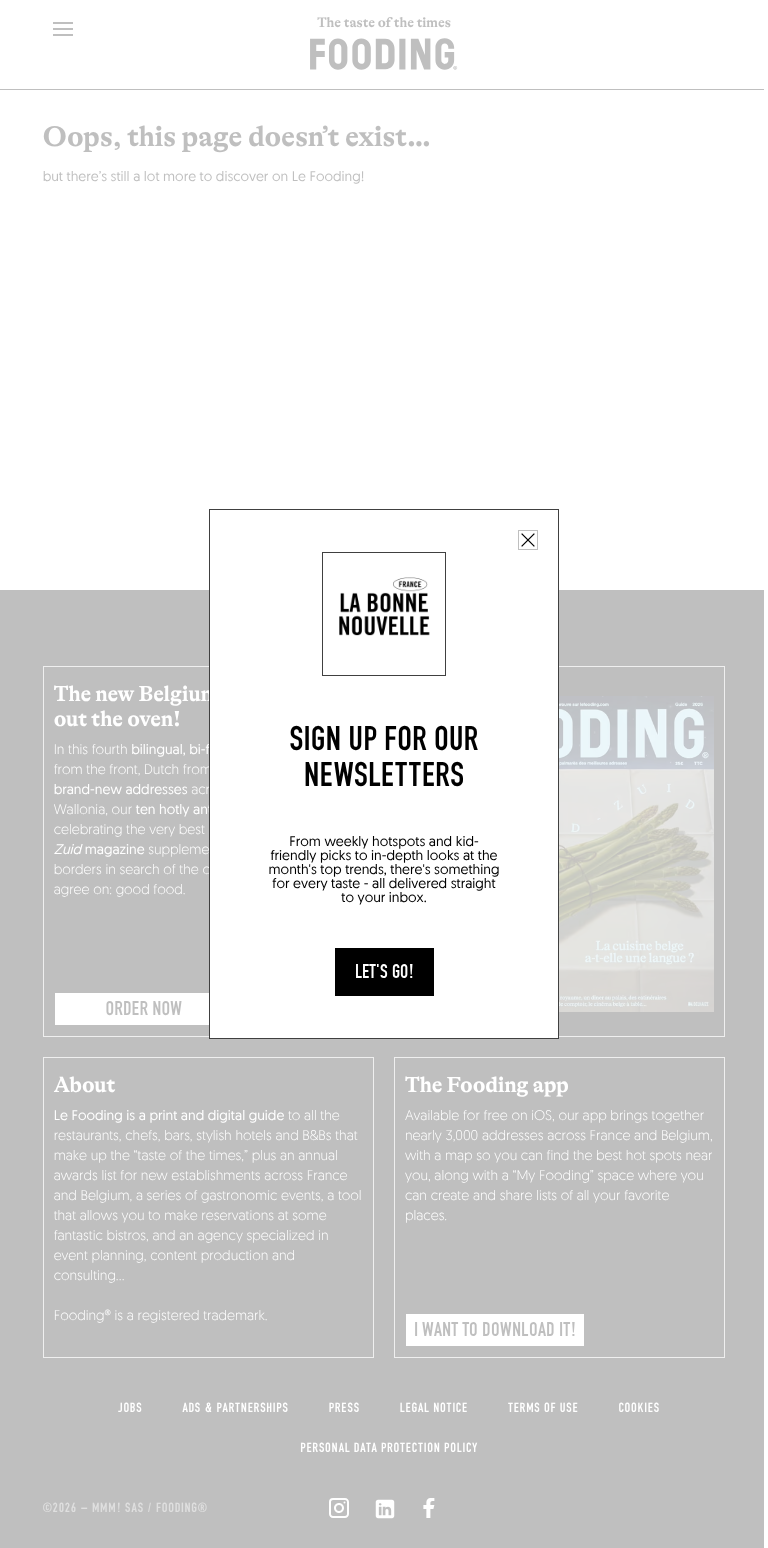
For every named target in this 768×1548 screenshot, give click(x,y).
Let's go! (384, 972)
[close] (528, 540)
